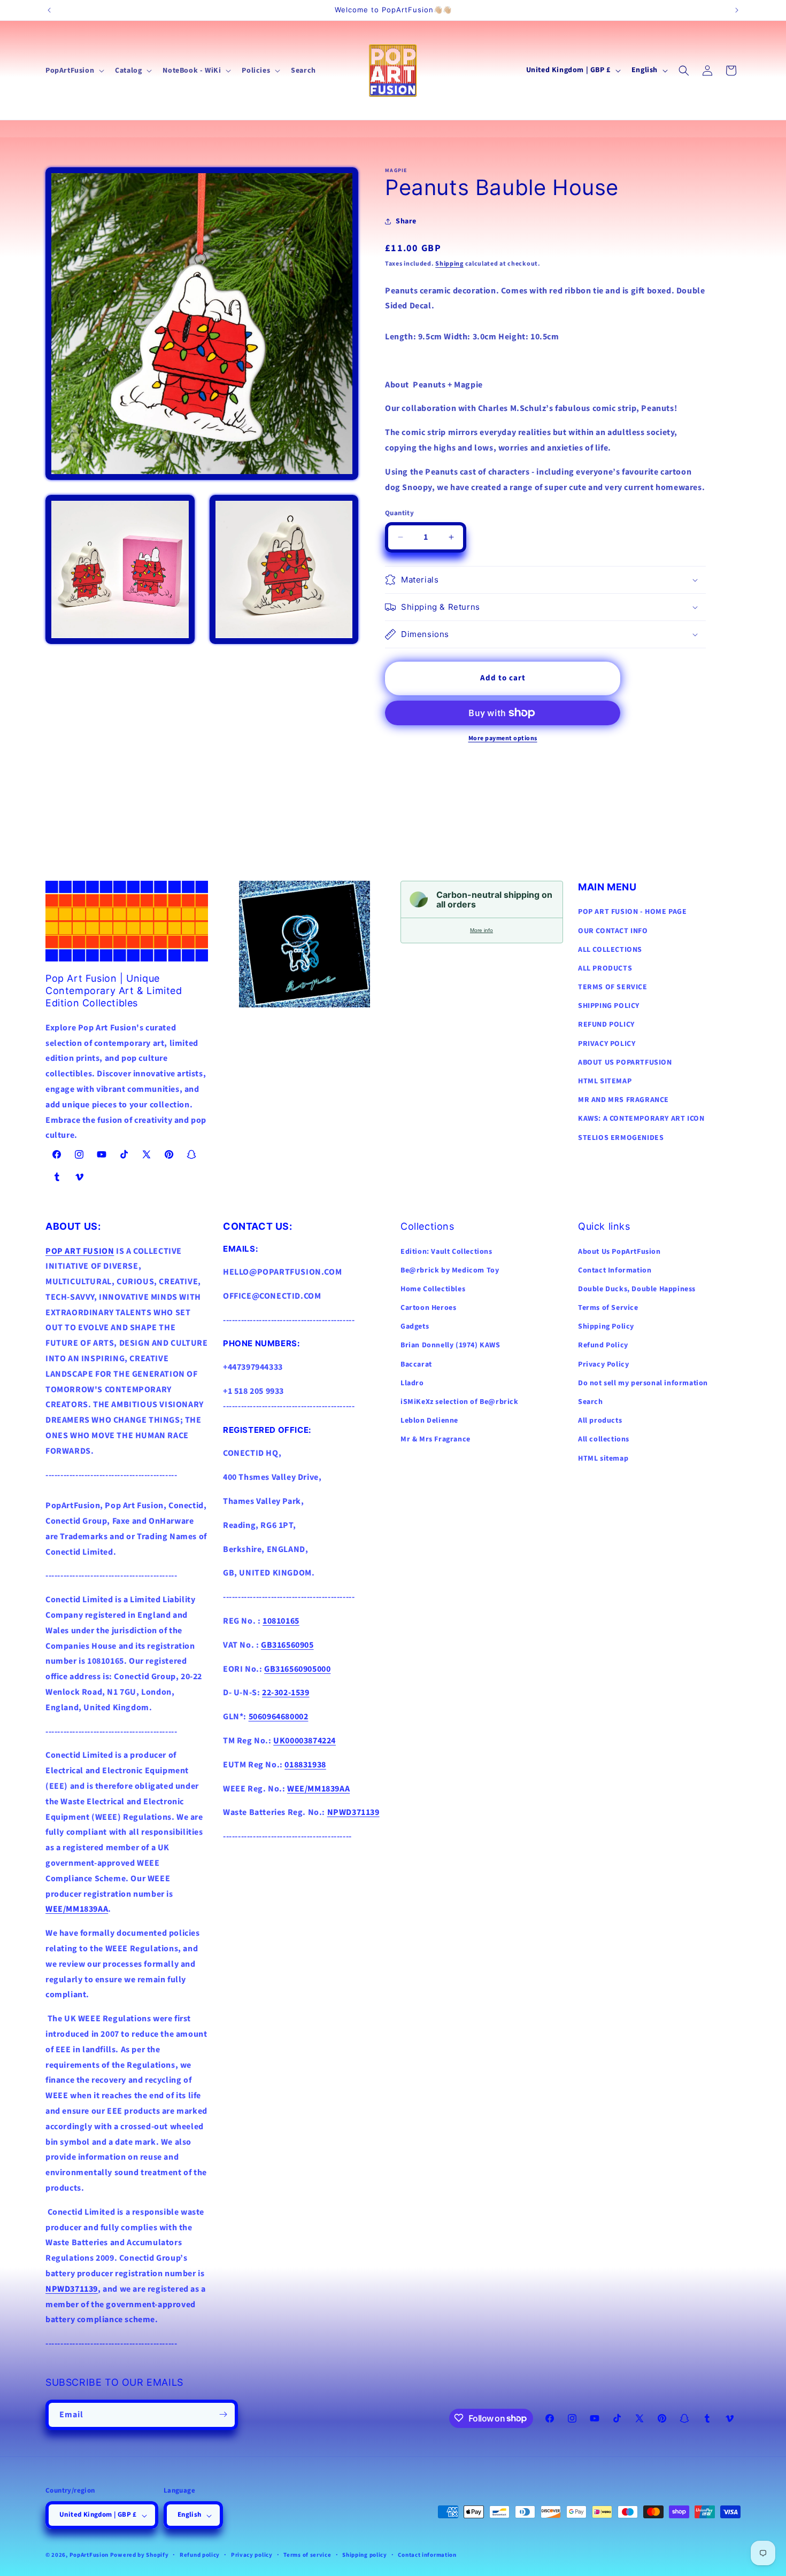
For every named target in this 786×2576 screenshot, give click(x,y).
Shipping (449, 264)
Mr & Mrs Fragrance (436, 1439)
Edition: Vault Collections (446, 1252)
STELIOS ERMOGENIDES (621, 1138)
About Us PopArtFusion (619, 1252)
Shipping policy (365, 2555)
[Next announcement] (737, 10)
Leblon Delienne (429, 1421)
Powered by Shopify (140, 2555)
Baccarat (416, 1364)
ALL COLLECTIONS (610, 950)
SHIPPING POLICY (609, 1006)
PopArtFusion (89, 2555)
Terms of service (307, 2555)
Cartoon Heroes (428, 1308)
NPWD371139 (72, 2289)
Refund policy (200, 2555)
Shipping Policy (606, 1326)
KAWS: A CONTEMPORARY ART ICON (641, 1119)
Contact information (427, 2555)
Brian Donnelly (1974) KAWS (450, 1345)
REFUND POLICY (606, 1025)
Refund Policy (603, 1345)
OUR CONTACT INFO (613, 931)
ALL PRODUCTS (605, 968)
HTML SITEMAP (605, 1081)
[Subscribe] (223, 2414)
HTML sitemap (603, 1458)
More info (481, 930)
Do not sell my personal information (643, 1383)
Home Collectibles (433, 1289)
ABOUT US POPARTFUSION (625, 1062)
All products (600, 1421)
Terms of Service (608, 1308)
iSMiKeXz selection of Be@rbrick (460, 1402)
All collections (604, 1439)
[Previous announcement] (49, 10)
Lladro (412, 1383)
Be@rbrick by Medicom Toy (450, 1270)
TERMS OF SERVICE (613, 987)
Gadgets (415, 1326)
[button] (74, 71)
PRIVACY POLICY (607, 1044)
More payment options (503, 738)
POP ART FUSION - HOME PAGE (633, 912)
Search (591, 1402)
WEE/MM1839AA (77, 1909)
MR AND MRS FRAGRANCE (623, 1100)
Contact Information (615, 1270)
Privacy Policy (603, 1364)
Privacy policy (252, 2555)
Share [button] (406, 221)
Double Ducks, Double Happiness (637, 1289)
